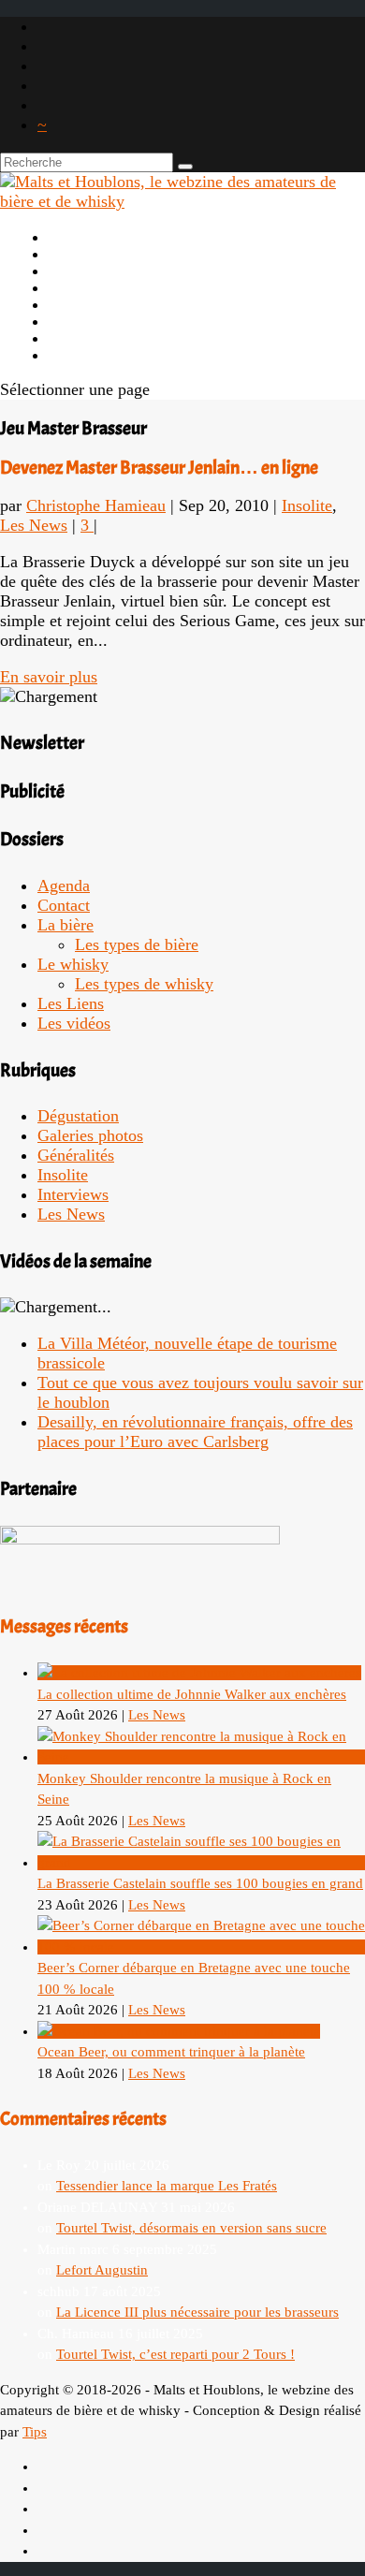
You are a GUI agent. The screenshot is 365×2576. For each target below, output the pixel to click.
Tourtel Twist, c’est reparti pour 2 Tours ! (175, 2354)
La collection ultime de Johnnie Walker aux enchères (192, 1694)
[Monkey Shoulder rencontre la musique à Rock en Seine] (201, 1757)
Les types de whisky (144, 984)
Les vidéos (85, 321)
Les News (34, 525)
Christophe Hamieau (96, 505)
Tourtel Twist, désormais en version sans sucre (191, 2228)
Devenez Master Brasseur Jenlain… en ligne (159, 468)
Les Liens (82, 338)
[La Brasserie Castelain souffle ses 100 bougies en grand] (201, 1863)
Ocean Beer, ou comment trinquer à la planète (171, 2052)
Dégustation (78, 1116)
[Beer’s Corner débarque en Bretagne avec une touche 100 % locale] (201, 1947)
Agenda (75, 304)
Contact (64, 905)
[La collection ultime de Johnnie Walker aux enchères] (199, 1673)
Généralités (76, 1155)
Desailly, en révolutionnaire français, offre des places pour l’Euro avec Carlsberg (195, 1432)
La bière (77, 271)
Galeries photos (90, 1135)
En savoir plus (49, 677)
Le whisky (84, 287)
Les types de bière (137, 944)
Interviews (73, 1194)
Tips (35, 2432)
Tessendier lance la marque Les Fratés (167, 2186)
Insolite (307, 505)
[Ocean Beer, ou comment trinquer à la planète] (179, 2031)
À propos (80, 254)
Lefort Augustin (102, 2270)
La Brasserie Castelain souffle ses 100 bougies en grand (200, 1883)
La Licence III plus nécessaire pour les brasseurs (197, 2312)
